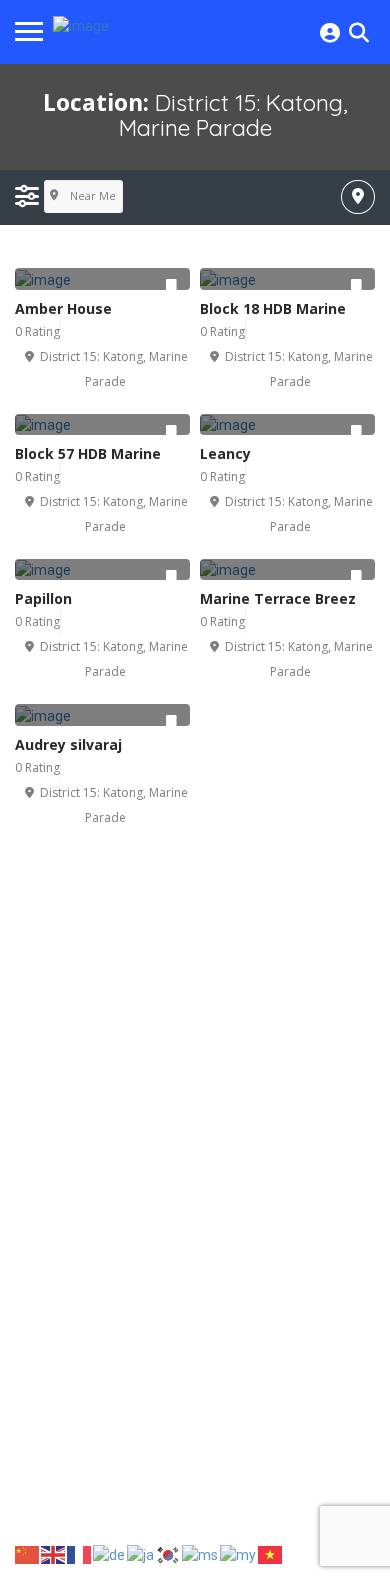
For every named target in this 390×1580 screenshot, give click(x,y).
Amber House (63, 308)
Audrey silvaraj (68, 744)
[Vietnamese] (271, 1554)
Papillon (43, 598)
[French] (80, 1554)
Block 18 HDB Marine (273, 308)
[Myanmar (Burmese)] (239, 1554)
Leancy (225, 453)
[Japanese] (141, 1554)
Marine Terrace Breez (278, 598)
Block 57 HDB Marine (88, 453)
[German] (110, 1554)
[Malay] (201, 1554)
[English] (54, 1554)
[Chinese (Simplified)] (28, 1554)
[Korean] (169, 1554)
